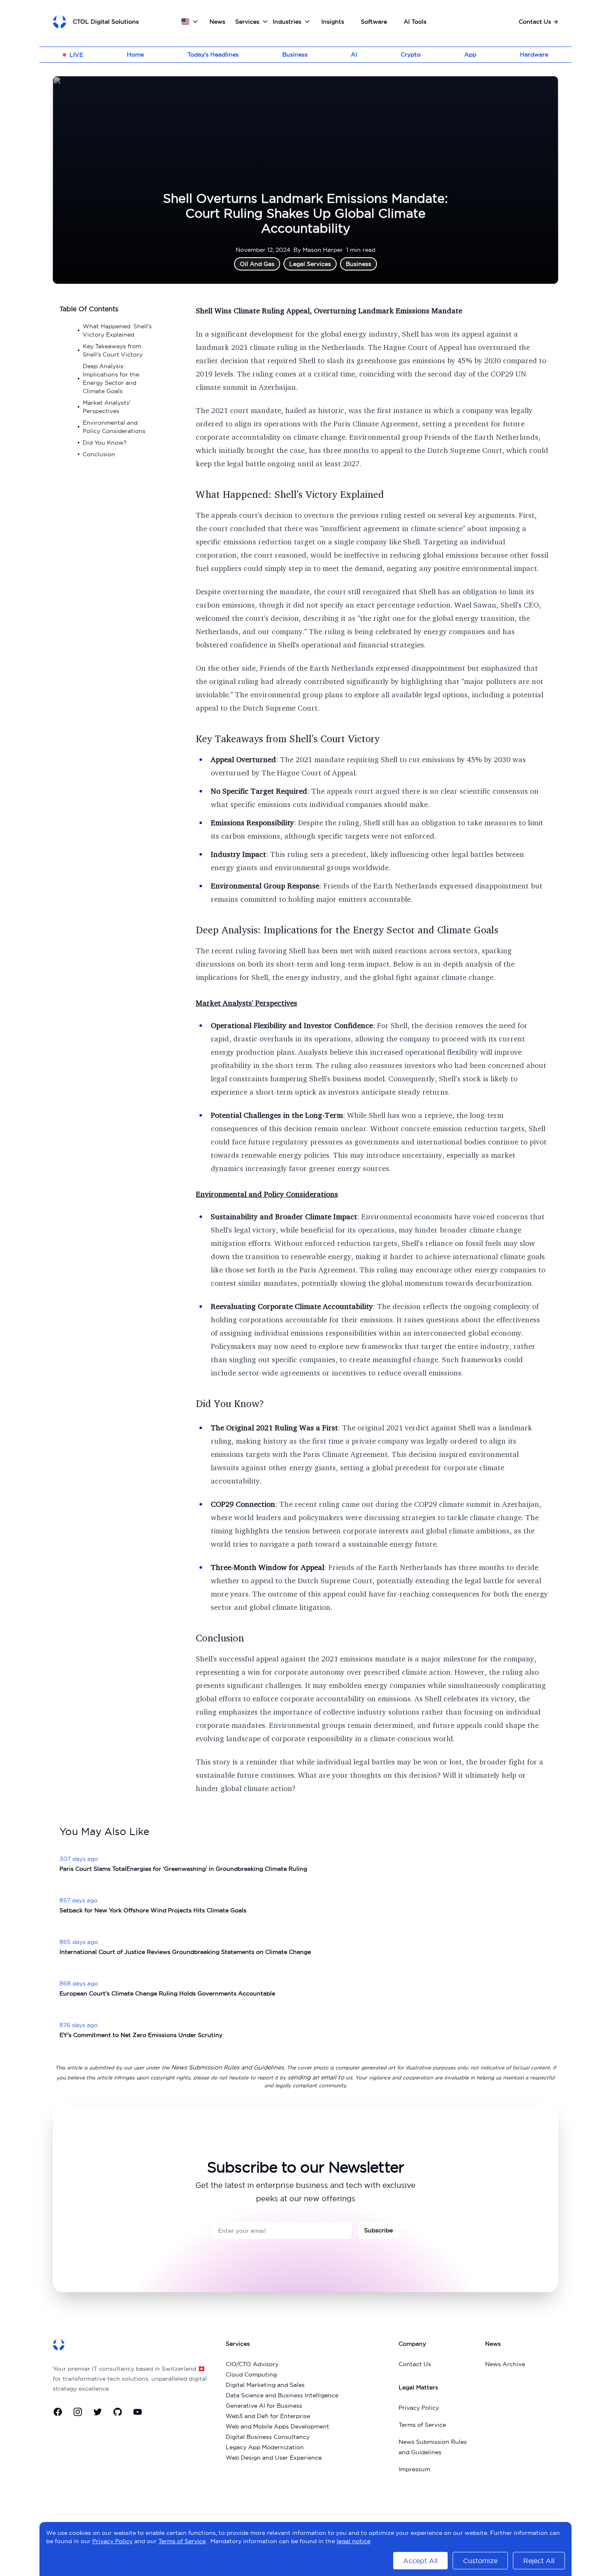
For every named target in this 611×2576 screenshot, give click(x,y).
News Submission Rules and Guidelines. (228, 2067)
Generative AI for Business (264, 2406)
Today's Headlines (213, 54)
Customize (480, 2561)
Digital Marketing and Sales (265, 2385)
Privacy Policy (419, 2408)
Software (374, 22)
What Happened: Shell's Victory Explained (290, 494)
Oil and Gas (257, 264)
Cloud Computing (251, 2374)
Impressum (414, 2469)
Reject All (539, 2561)
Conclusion (220, 1638)
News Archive (505, 2364)
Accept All (420, 2561)
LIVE (76, 55)
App (470, 54)
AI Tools (415, 22)
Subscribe (378, 2230)
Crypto (411, 54)
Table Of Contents (89, 309)
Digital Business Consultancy (268, 2437)
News (217, 22)
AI (354, 54)
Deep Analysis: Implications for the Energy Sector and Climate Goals (347, 930)
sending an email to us (320, 2077)
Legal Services (310, 264)
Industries (287, 22)
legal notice (354, 2541)
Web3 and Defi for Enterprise (268, 2416)
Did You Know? (230, 1403)
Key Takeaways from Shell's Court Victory (288, 738)
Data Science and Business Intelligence (282, 2395)
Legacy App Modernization (265, 2447)
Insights (333, 22)
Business (295, 54)
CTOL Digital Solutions (106, 22)
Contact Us (538, 22)
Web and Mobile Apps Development (277, 2426)
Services (247, 22)
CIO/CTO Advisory (252, 2364)
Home (135, 54)
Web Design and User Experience (274, 2458)
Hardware (534, 54)
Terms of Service (422, 2425)
